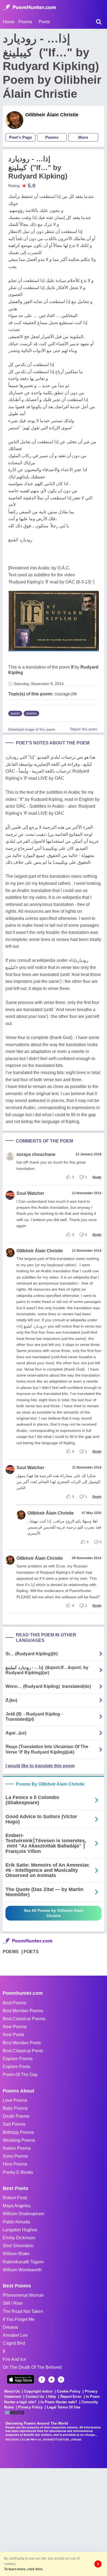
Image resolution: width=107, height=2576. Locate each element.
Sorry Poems (15, 2156)
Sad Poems (14, 2124)
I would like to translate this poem (40, 1766)
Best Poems (15, 2003)
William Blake (16, 2254)
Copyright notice (38, 2391)
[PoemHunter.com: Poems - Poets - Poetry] (29, 7)
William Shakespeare (24, 2214)
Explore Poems (18, 2059)
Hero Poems (15, 2164)
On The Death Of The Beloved (32, 2367)
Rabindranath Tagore (23, 2262)
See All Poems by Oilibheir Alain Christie (54, 1913)
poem (15, 713)
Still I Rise (13, 2303)
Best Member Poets (22, 2043)
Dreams (10, 2327)
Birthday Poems (18, 2132)
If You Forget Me (19, 2319)
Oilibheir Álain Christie (52, 115)
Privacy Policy (30, 2407)
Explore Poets (16, 2067)
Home (9, 22)
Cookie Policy (69, 2391)
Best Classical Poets (23, 2051)
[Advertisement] (54, 2522)
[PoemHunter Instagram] (61, 2380)
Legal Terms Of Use (64, 2407)
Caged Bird (14, 2343)
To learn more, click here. (24, 2569)
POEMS (11, 1952)
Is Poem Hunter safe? (59, 2402)
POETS (31, 1952)
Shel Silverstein (18, 2246)
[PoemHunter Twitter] (51, 2380)
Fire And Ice (14, 2359)
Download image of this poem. (32, 729)
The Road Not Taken (23, 2311)
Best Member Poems (23, 2011)
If (72, 667)
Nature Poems (17, 2148)
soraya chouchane (36, 1154)
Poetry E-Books (18, 2172)
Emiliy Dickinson (19, 2238)
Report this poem (84, 729)
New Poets (13, 2035)
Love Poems (15, 2100)
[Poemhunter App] (21, 2379)
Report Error (71, 2397)
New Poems (15, 2027)
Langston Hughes (20, 2230)
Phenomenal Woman (23, 2295)
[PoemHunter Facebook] (42, 2380)
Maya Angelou (17, 2206)
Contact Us (35, 2397)
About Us (12, 2391)
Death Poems (16, 2116)
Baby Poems (15, 2108)
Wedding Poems (19, 2140)
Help (52, 2397)
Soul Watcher (30, 1193)
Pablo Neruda (16, 2222)
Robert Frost (15, 2198)
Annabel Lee (15, 2335)
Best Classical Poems (24, 2019)
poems (31, 713)
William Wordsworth (22, 2270)
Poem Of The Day (20, 2075)
